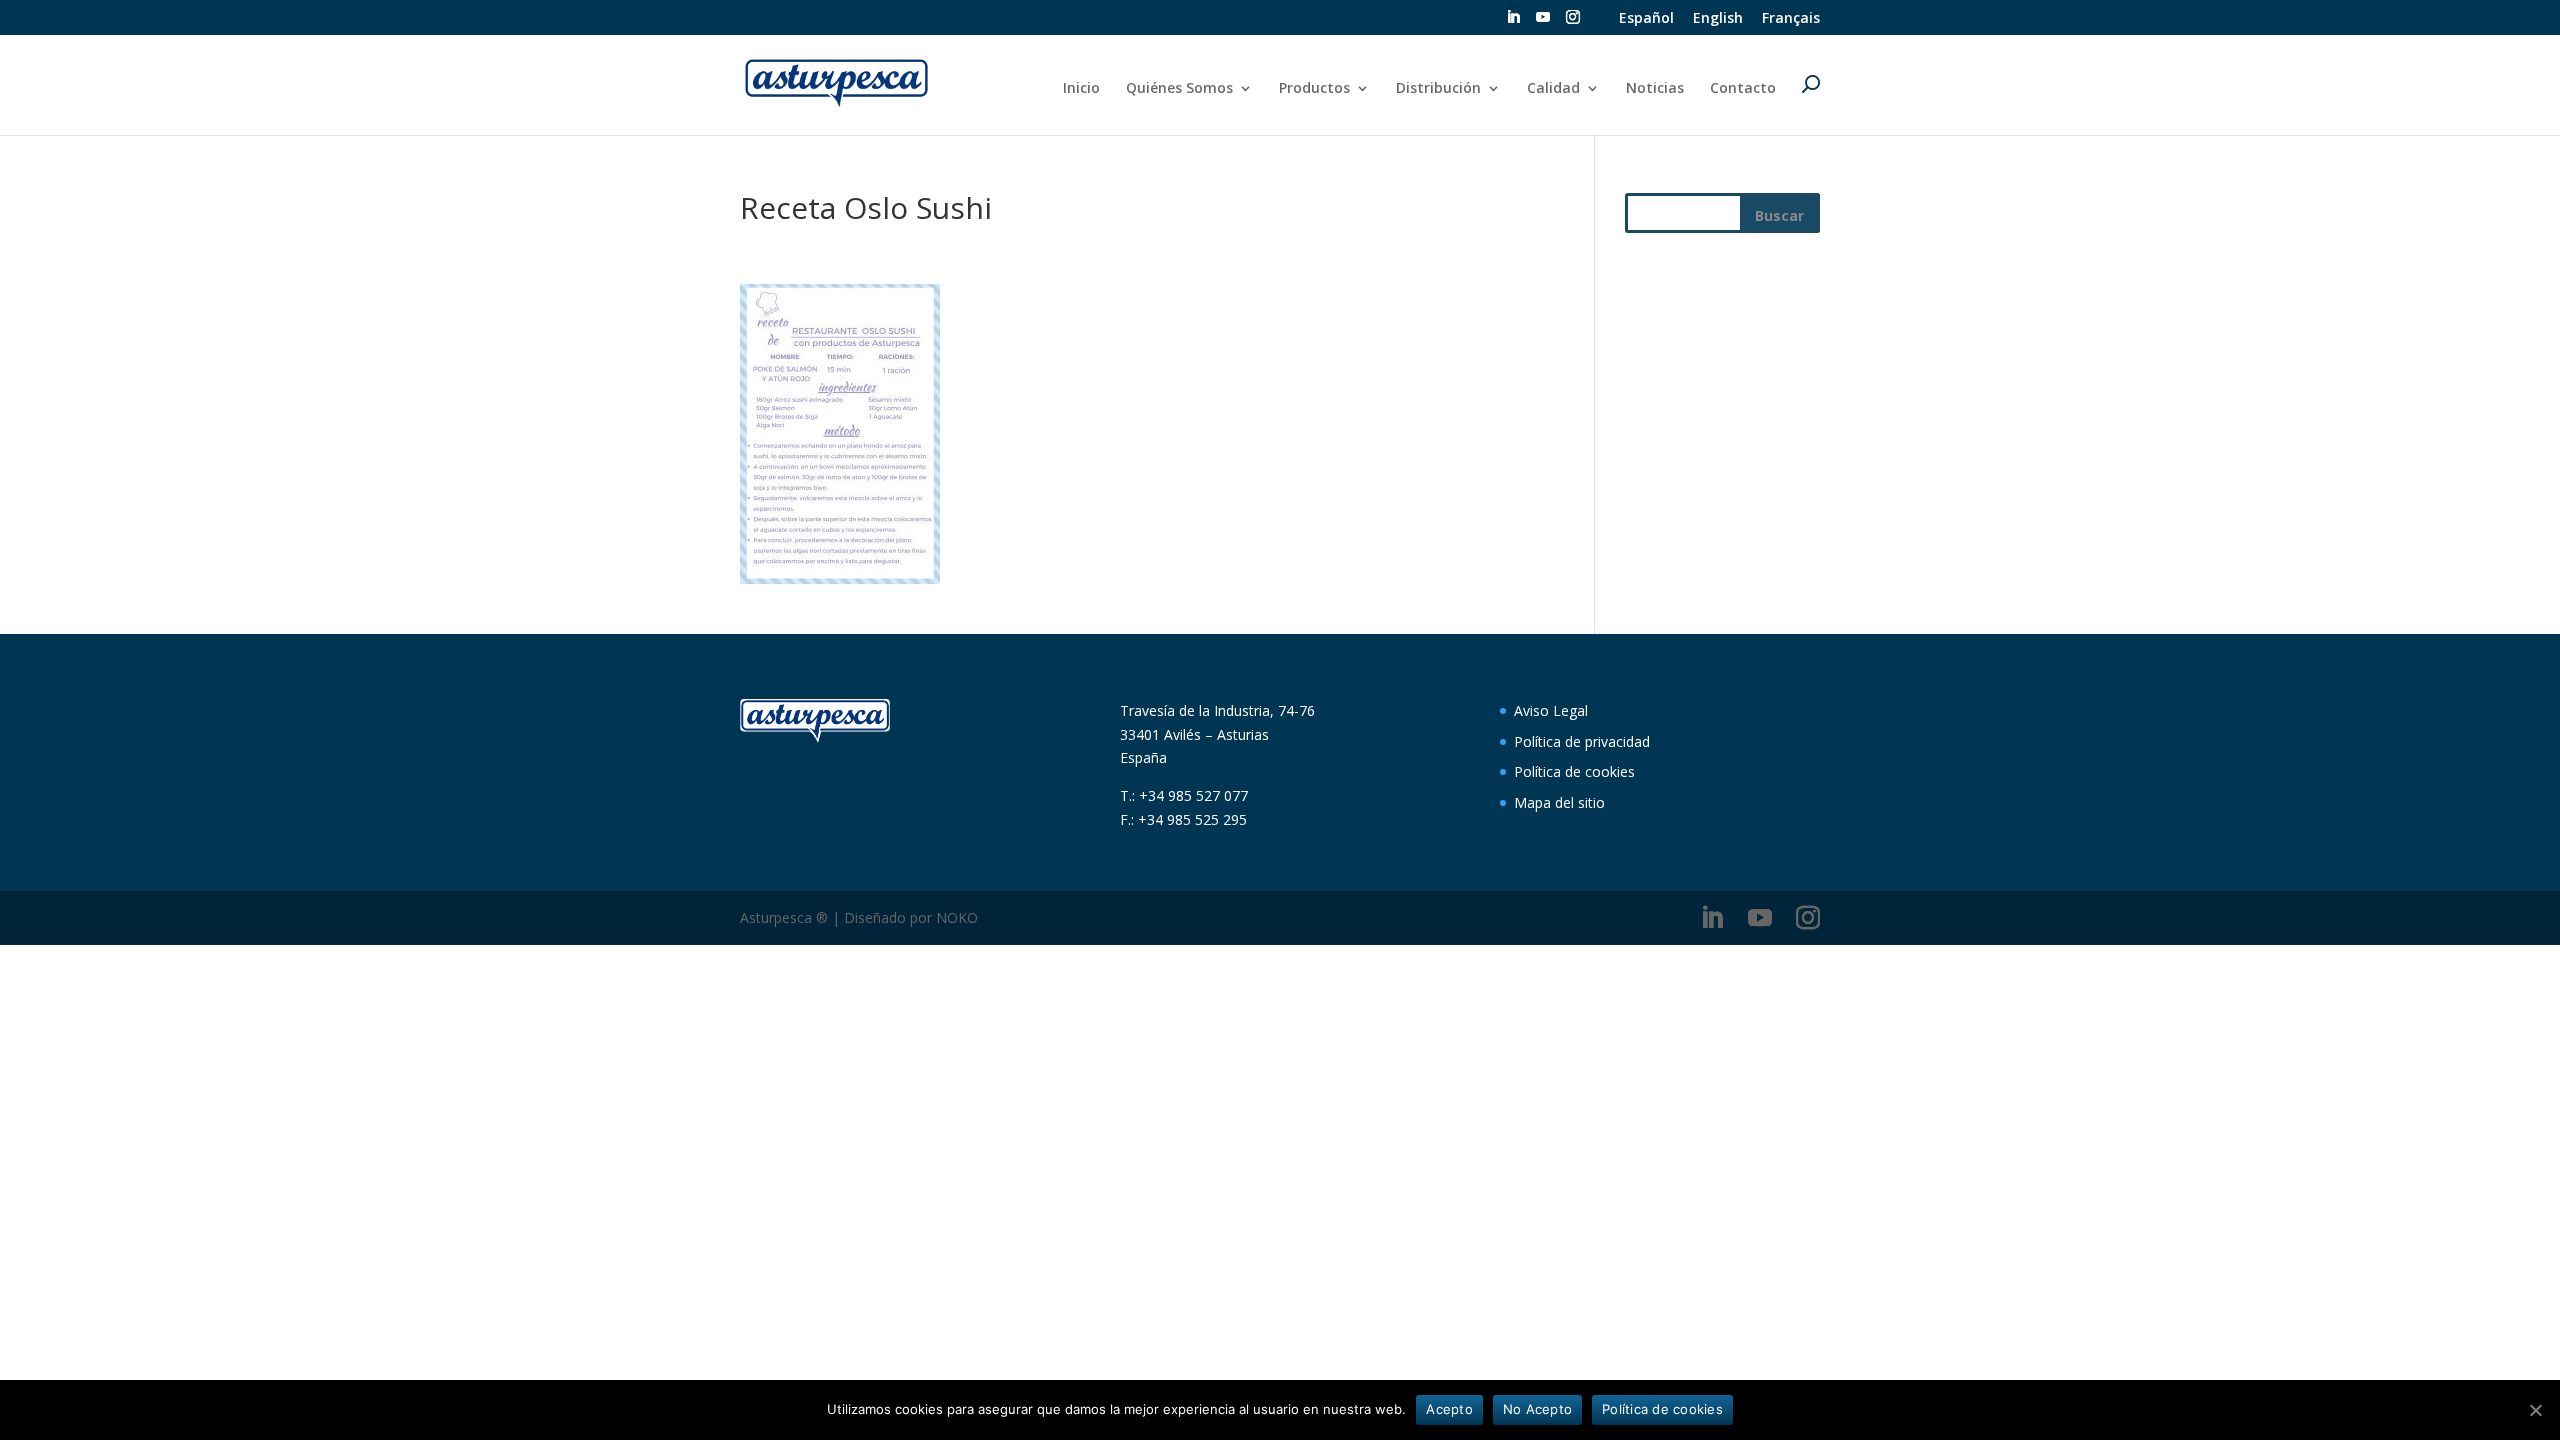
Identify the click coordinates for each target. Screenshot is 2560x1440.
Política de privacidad (1582, 741)
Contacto (1743, 89)
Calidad (1553, 89)
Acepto (1449, 1409)
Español (1646, 19)
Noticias (1655, 89)
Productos (1314, 89)
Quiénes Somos (1179, 89)
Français (1791, 19)
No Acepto (1537, 1409)
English (1718, 19)
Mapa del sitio (1559, 802)
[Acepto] (2535, 1410)
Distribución (1438, 89)
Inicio (1081, 89)
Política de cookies (1574, 771)
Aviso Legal (1551, 710)
